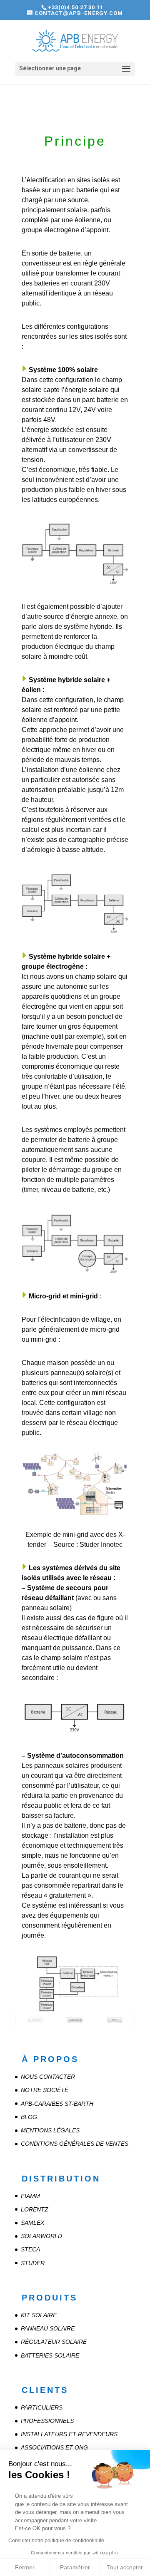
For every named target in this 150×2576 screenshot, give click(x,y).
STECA (30, 2249)
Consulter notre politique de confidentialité (56, 2541)
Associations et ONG (54, 2447)
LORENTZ (35, 2209)
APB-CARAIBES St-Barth (57, 2104)
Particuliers (42, 2407)
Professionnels (47, 2421)
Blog (29, 2117)
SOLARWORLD (41, 2236)
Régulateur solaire (54, 2342)
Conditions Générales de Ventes (75, 2144)
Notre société (45, 2090)
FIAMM (30, 2196)
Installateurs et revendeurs (69, 2434)
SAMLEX (32, 2223)
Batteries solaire (50, 2355)
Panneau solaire (48, 2328)
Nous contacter (48, 2077)
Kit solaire (39, 2315)
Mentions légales (50, 2130)
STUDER (33, 2263)
